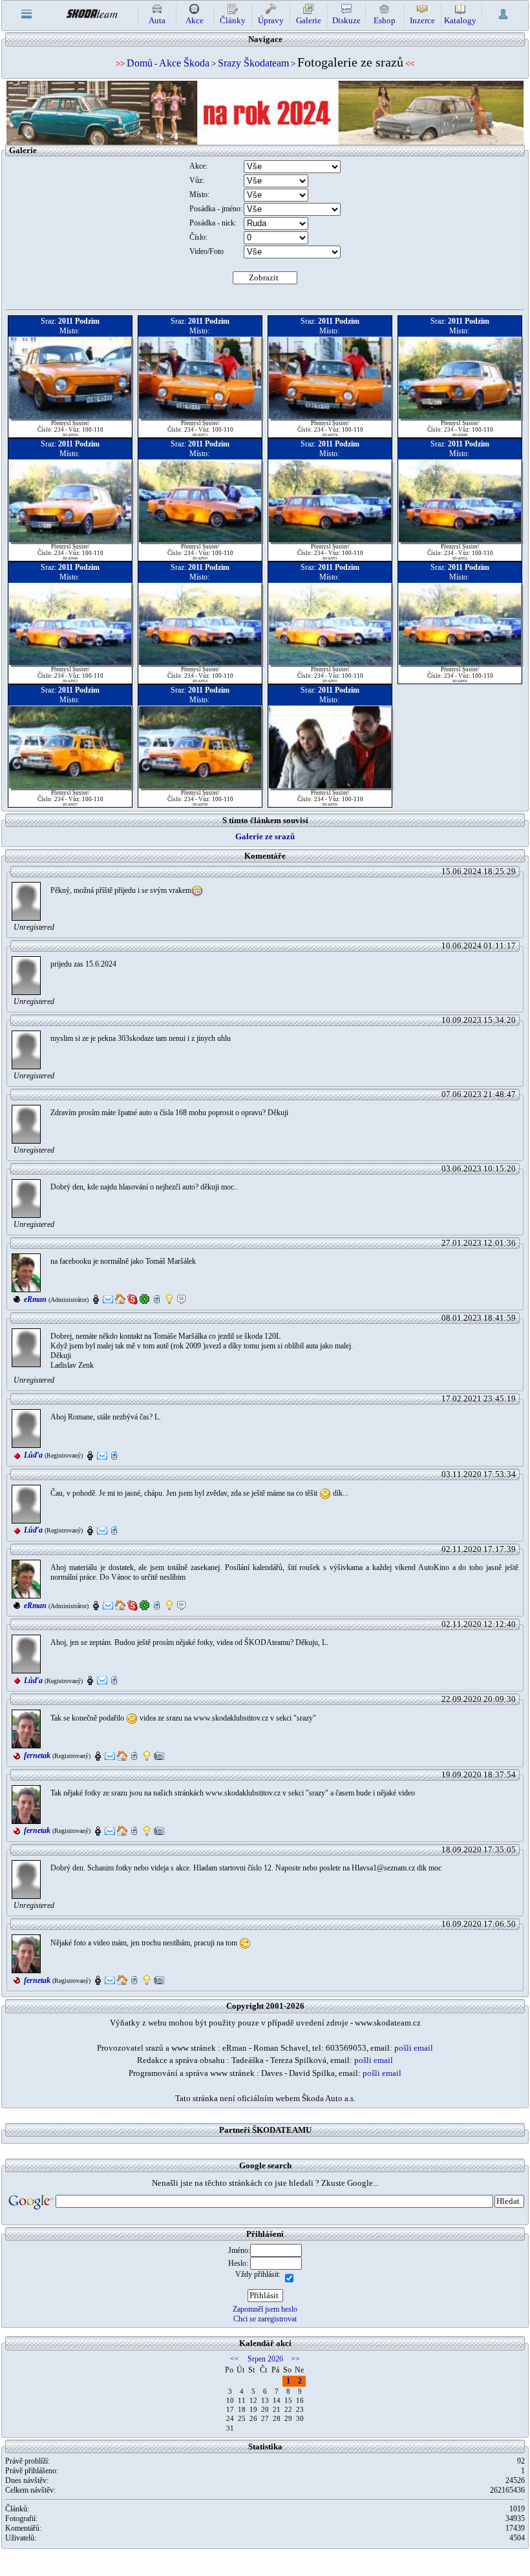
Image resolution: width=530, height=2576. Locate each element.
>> (295, 2359)
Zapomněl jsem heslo (265, 2309)
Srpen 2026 (265, 2359)
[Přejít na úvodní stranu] (92, 13)
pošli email (414, 2048)
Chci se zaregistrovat (265, 2319)
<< (235, 2359)
